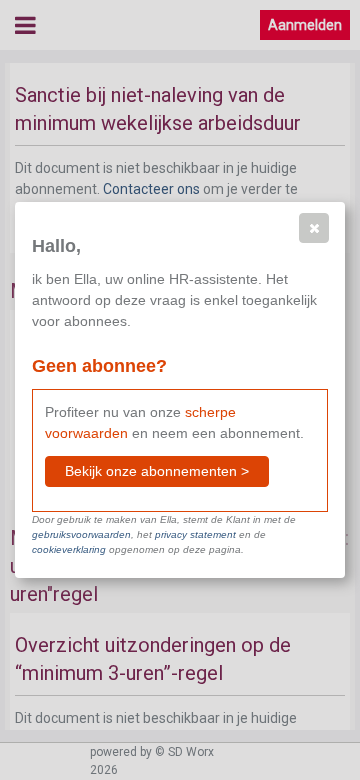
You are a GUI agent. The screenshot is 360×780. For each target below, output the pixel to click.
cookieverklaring (69, 549)
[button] (314, 228)
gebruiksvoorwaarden (81, 534)
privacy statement (195, 534)
